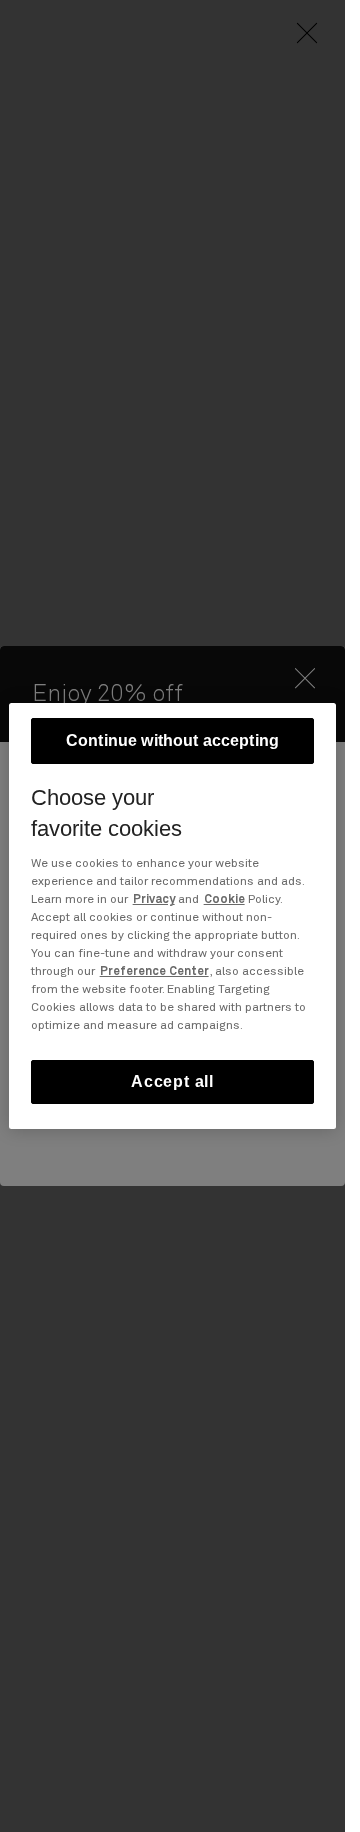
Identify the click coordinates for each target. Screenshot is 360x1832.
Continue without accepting (172, 740)
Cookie (224, 900)
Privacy (154, 900)
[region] (173, 916)
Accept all (172, 1081)
